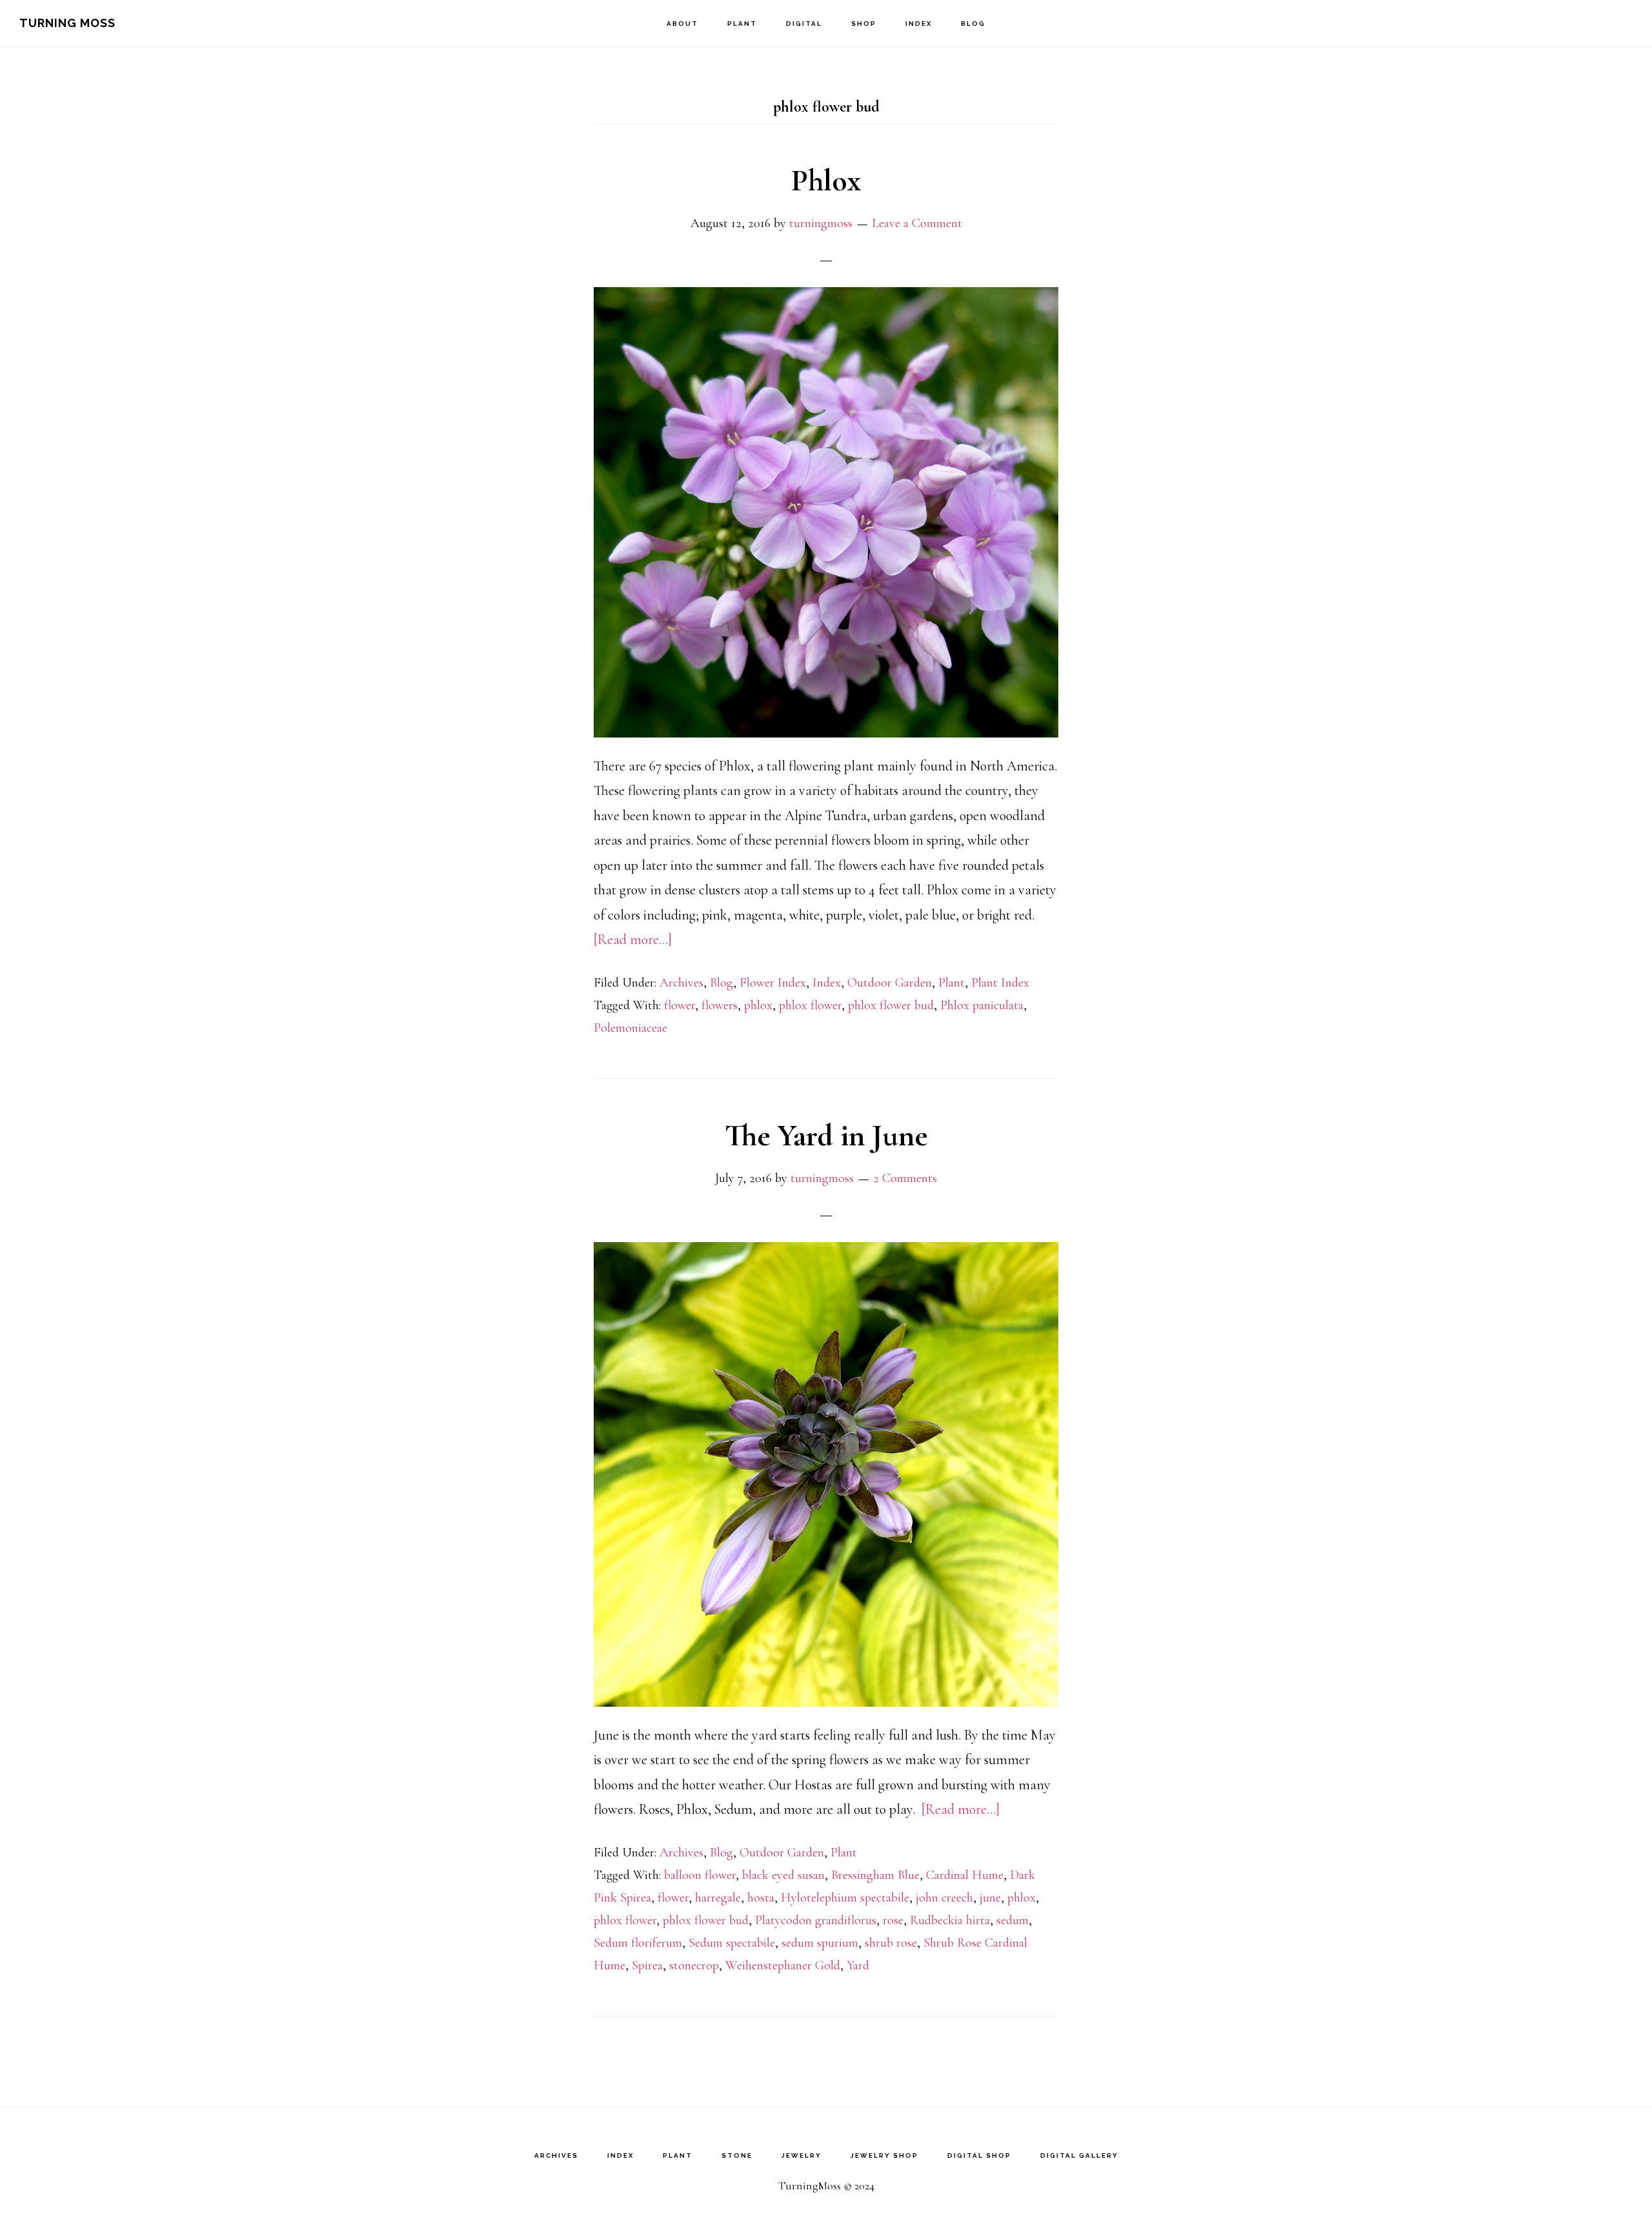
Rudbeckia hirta (950, 1920)
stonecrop (694, 1965)
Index (827, 983)
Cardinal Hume (965, 1875)
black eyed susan (783, 1875)
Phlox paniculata (982, 1005)
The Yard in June (826, 1136)
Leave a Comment (917, 223)
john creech (944, 1898)
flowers (720, 1005)
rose (893, 1920)
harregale (718, 1898)
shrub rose (891, 1943)
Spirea (647, 1965)
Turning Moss (67, 23)
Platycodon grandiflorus (816, 1920)
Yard (858, 1965)
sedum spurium (820, 1943)
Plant (952, 983)
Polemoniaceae (630, 1028)
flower (680, 1005)
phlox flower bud (891, 1005)
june (990, 1898)
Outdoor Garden (890, 983)
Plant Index (1000, 983)
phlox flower (810, 1005)
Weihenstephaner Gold (783, 1965)
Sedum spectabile (732, 1943)
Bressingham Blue (875, 1875)
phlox (758, 1005)
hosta (761, 1898)
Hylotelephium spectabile (845, 1898)
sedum (1012, 1920)
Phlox (826, 181)
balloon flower (700, 1875)
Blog (721, 983)
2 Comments (905, 1178)
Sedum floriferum (638, 1943)
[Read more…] (633, 939)
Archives (681, 983)
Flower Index (773, 983)
